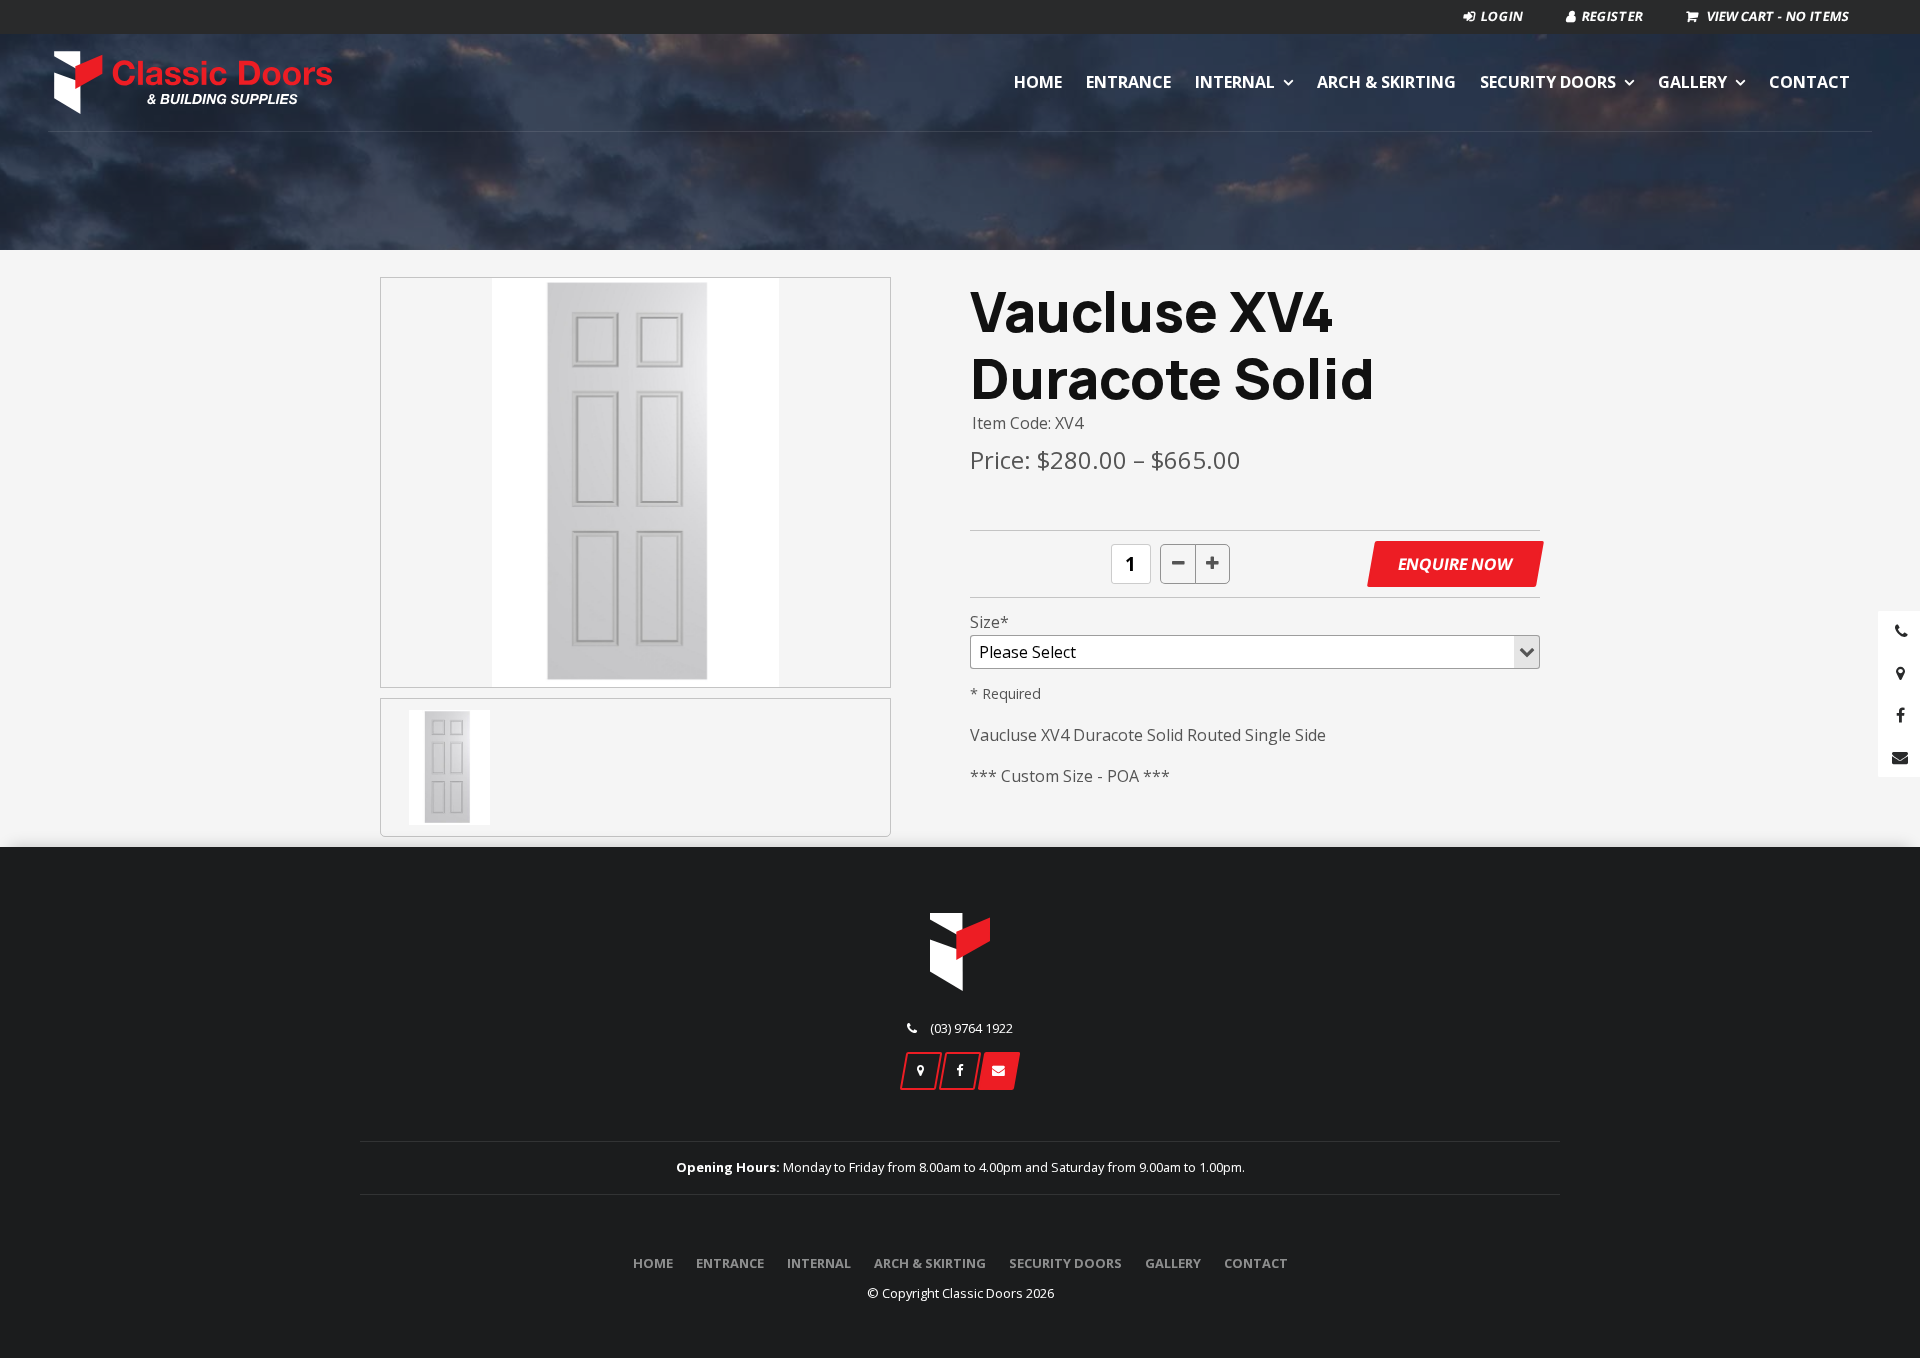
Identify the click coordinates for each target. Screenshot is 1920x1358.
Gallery (1692, 82)
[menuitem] (653, 1264)
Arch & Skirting (1386, 82)
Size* (989, 622)
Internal (1235, 82)
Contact (1809, 82)
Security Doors (1548, 82)
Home (1038, 82)
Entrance (1128, 82)
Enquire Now (1455, 564)
